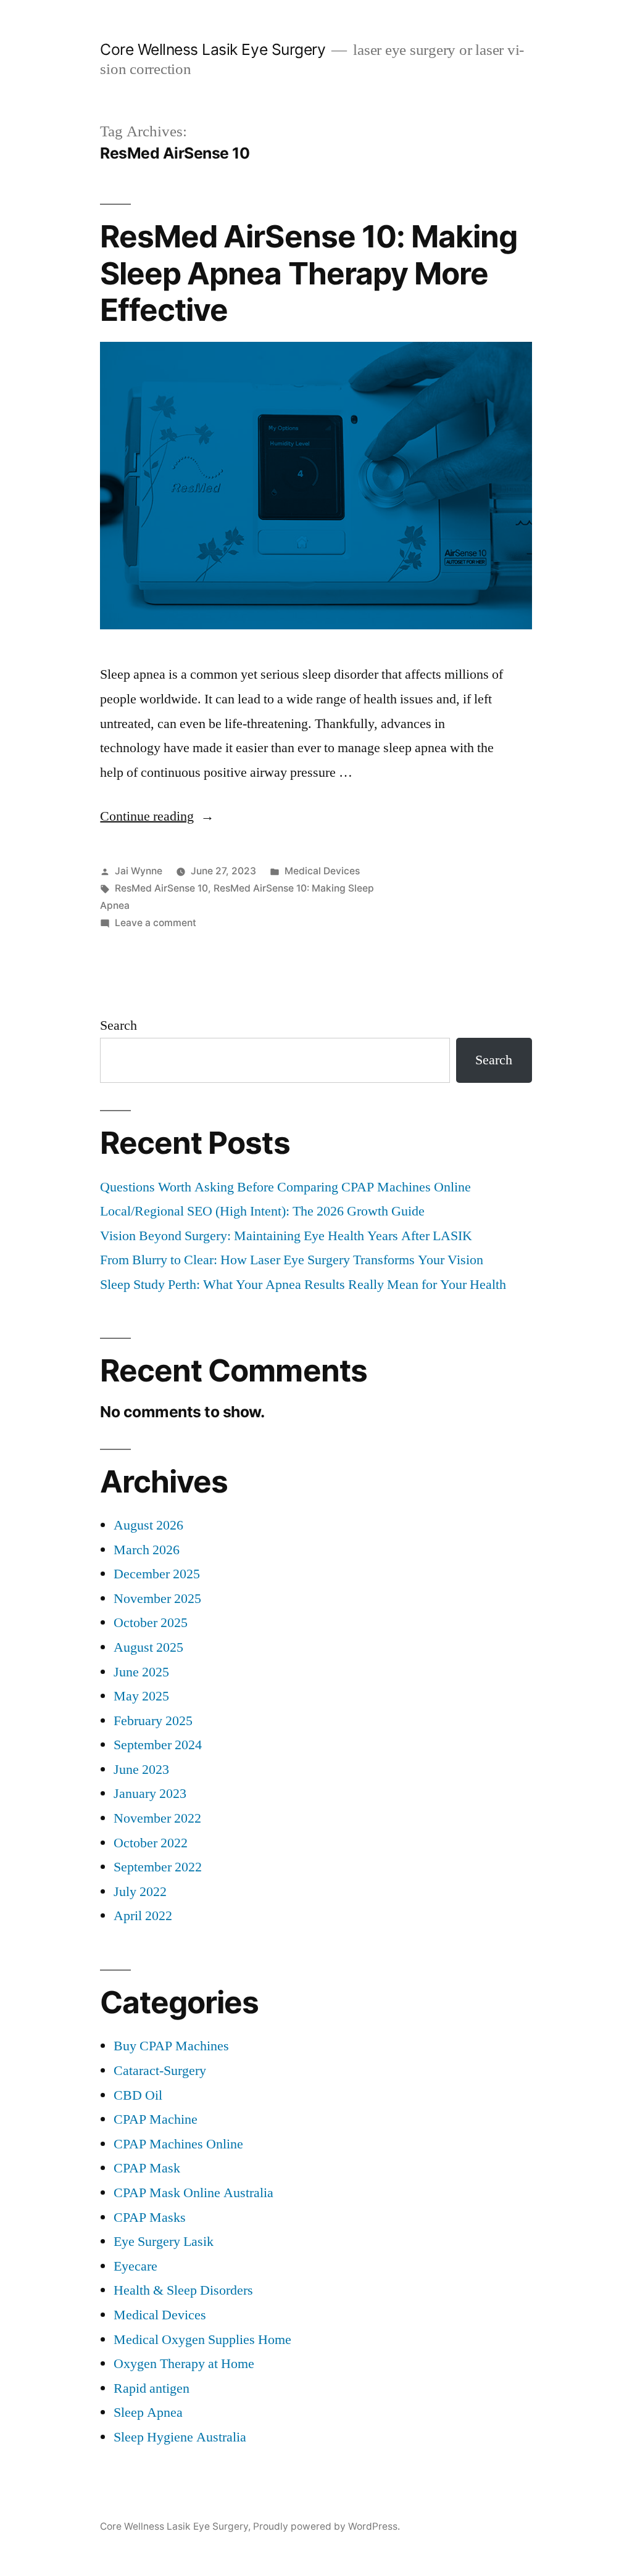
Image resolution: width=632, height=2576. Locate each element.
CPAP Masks (150, 2218)
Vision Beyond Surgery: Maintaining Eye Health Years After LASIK (286, 1236)
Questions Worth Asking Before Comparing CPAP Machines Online (285, 1187)
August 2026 (148, 1525)
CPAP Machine (156, 2119)
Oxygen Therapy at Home (184, 2364)
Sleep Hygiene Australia (180, 2437)
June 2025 (141, 1672)
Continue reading (157, 816)
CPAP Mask (147, 2168)
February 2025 (153, 1721)
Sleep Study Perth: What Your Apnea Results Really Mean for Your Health (303, 1285)
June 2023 (141, 1770)
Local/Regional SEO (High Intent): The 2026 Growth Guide (262, 1211)
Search (118, 1025)
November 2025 (157, 1599)
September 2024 (158, 1745)
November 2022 (157, 1818)
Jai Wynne (139, 871)
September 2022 (158, 1867)
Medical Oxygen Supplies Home (202, 2340)
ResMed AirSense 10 (161, 888)
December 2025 (157, 1574)
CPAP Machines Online (178, 2144)
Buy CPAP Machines (171, 2046)
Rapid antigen (152, 2388)
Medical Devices (322, 871)
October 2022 (151, 1843)
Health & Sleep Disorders (183, 2290)
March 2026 (147, 1550)
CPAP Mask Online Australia (193, 2193)
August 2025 (148, 1647)
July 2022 (140, 1892)
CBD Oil (138, 2095)
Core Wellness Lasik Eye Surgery (213, 49)
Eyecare (135, 2266)
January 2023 (150, 1794)
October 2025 (151, 1623)
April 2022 (143, 1916)
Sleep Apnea (148, 2412)
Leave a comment (156, 923)
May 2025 (141, 1696)
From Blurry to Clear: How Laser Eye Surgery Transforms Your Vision (292, 1260)
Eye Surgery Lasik (164, 2242)
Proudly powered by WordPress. (326, 2526)
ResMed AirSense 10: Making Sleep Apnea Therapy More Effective (308, 273)
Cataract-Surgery (160, 2071)
